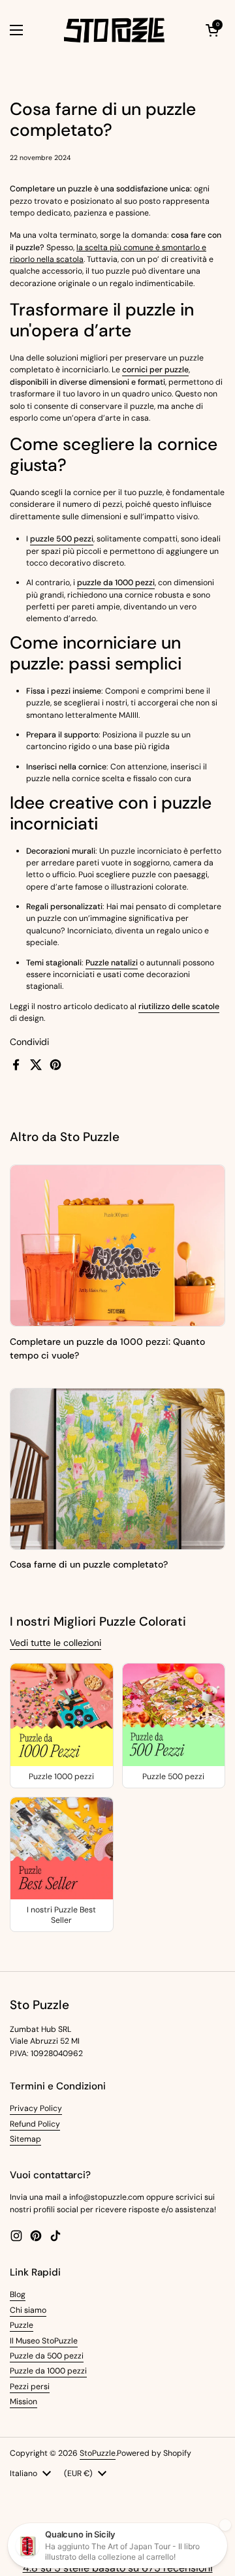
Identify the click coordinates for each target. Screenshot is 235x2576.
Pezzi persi (30, 2387)
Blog (18, 2294)
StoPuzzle (98, 2453)
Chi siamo (28, 2310)
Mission (23, 2402)
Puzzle (22, 2325)
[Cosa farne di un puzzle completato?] (117, 1469)
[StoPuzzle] (114, 30)
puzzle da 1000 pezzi (116, 583)
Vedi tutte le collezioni (55, 1643)
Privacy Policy (36, 2108)
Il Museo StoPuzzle (44, 2341)
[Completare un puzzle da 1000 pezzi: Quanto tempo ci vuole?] (117, 1246)
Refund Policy (35, 2124)
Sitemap (25, 2139)
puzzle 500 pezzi (62, 539)
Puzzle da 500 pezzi (47, 2356)
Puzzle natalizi (112, 963)
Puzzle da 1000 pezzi (48, 2371)
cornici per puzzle (155, 370)
